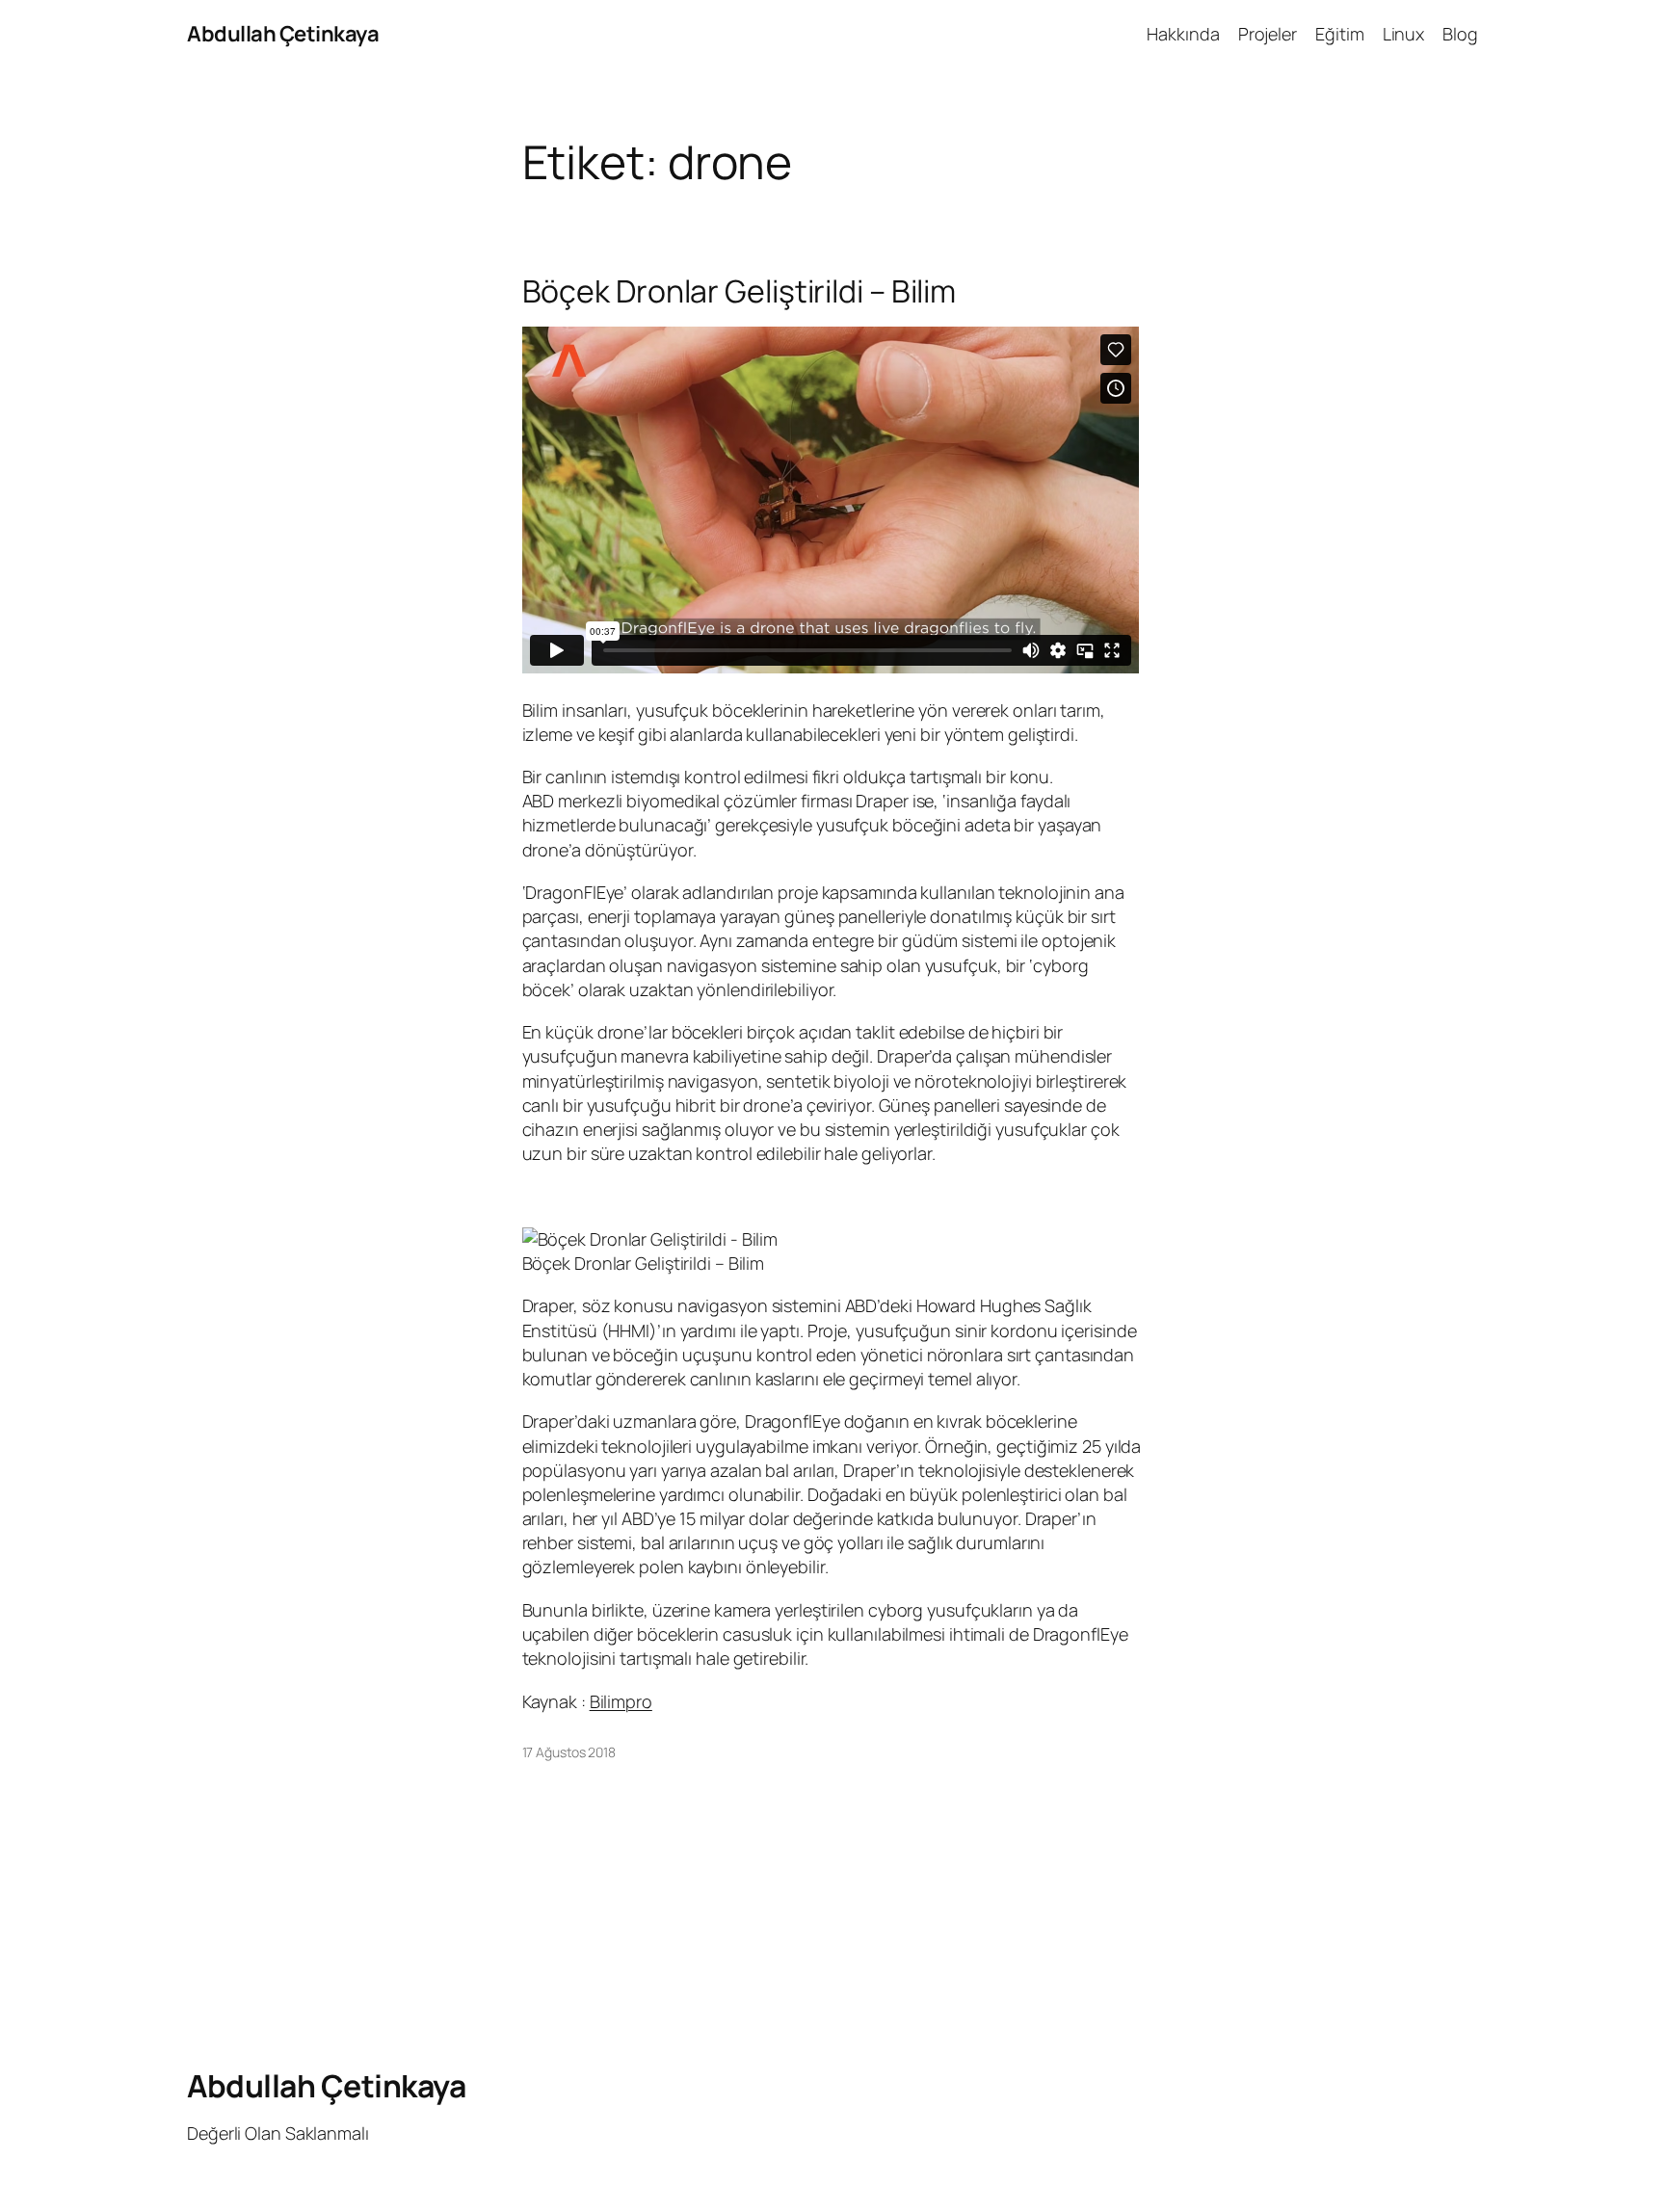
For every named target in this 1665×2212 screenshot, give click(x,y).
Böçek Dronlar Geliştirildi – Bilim (740, 291)
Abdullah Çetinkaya (283, 34)
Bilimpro (621, 1701)
